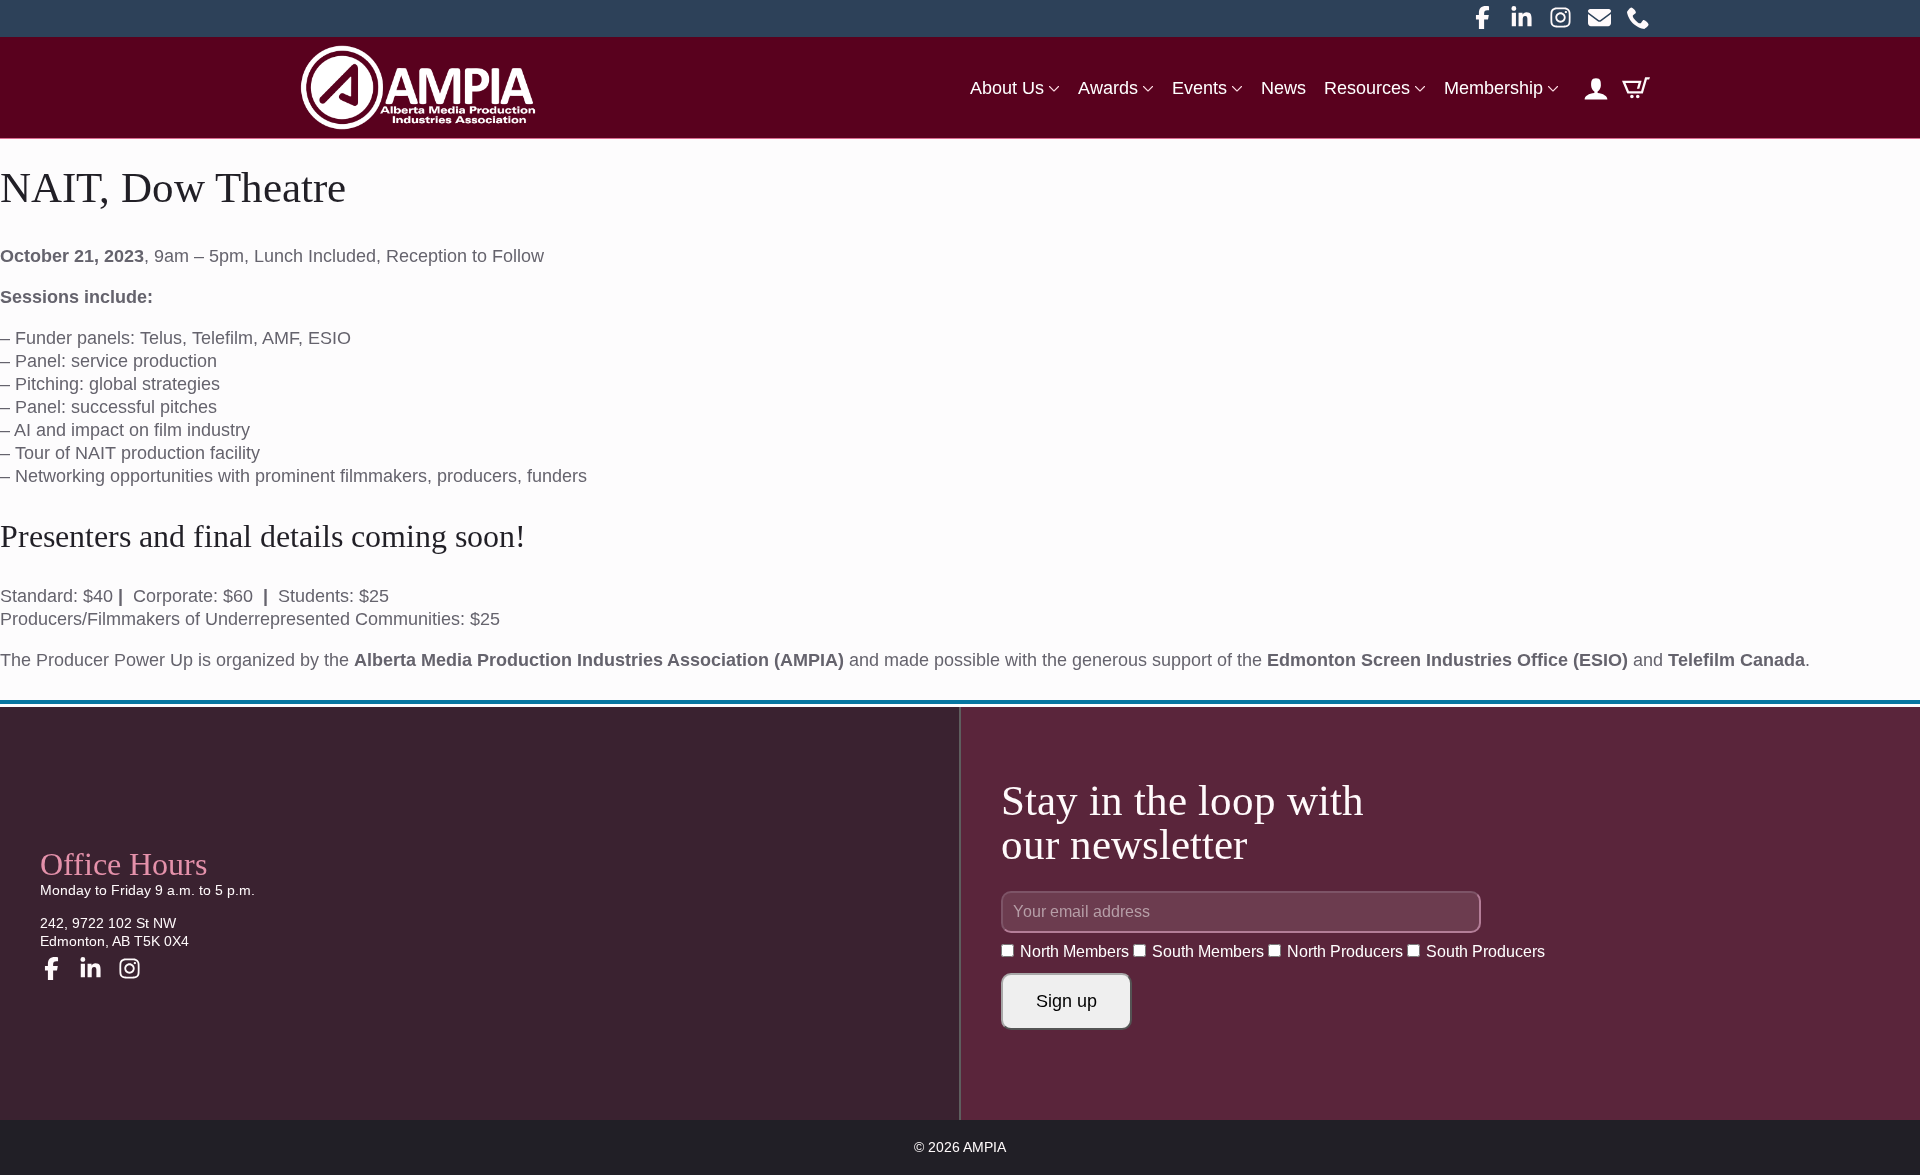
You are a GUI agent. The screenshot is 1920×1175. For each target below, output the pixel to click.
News (1283, 88)
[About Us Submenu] (1052, 88)
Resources (1367, 88)
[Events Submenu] (1235, 88)
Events (1199, 88)
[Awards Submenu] (1146, 88)
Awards (1108, 88)
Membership (1493, 88)
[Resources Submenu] (1418, 88)
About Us (1007, 88)
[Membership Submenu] (1551, 88)
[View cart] (1636, 88)
